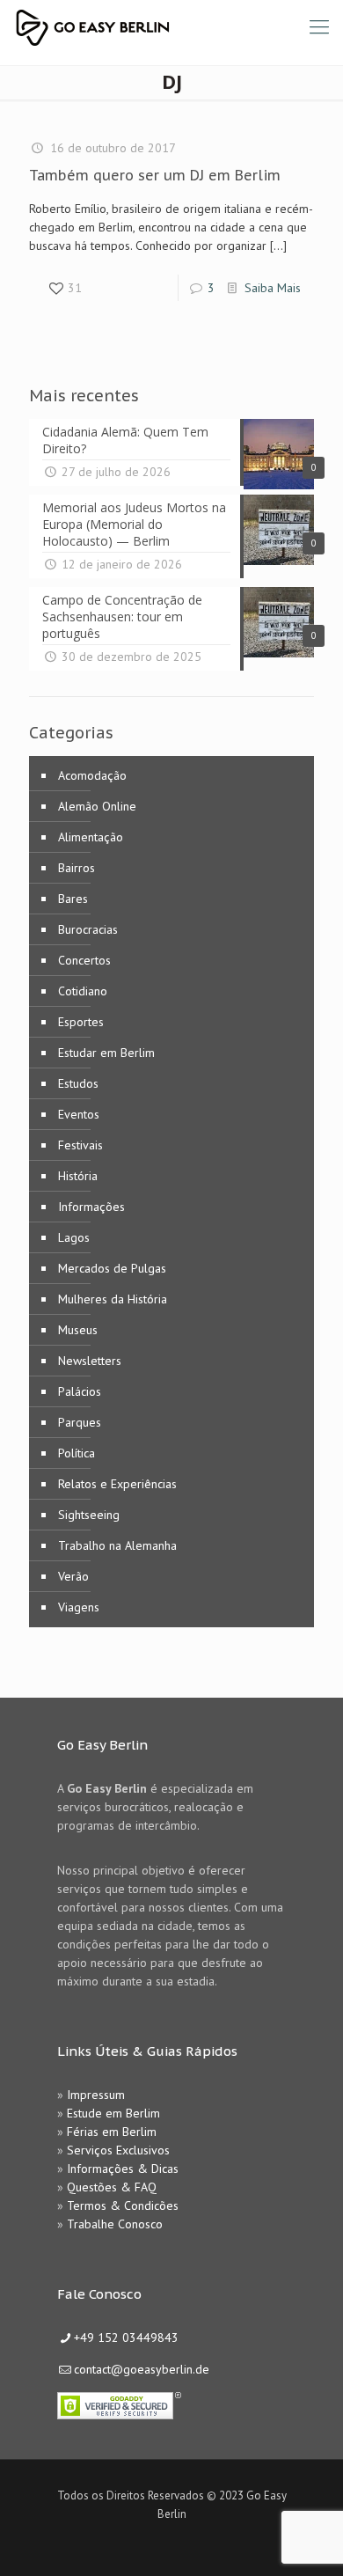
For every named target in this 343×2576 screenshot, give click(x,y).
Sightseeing (89, 1515)
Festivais (80, 1145)
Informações (91, 1207)
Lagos (74, 1237)
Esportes (81, 1022)
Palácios (80, 1391)
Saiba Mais (273, 288)
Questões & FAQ (112, 2187)
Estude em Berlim (113, 2113)
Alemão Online (97, 806)
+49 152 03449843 (126, 2337)
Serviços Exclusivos (118, 2150)
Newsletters (90, 1361)
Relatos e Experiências (117, 1484)
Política (77, 1453)
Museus (78, 1330)
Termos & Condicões (123, 2205)
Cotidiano (83, 991)
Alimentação (91, 837)
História (78, 1176)
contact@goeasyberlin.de (142, 2369)
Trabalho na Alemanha (117, 1545)
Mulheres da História (113, 1299)
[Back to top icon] (307, 2540)
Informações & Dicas (123, 2169)
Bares (73, 899)
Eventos (79, 1114)
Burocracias (88, 929)
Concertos (84, 960)
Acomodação (92, 775)
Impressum (96, 2095)
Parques (80, 1422)
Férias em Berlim (112, 2132)
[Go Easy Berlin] (158, 26)
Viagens (79, 1607)
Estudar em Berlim (106, 1053)
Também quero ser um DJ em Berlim (155, 175)
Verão (73, 1576)
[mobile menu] (319, 26)
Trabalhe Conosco (115, 2224)
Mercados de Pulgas (112, 1268)
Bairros (77, 868)
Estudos (78, 1083)
